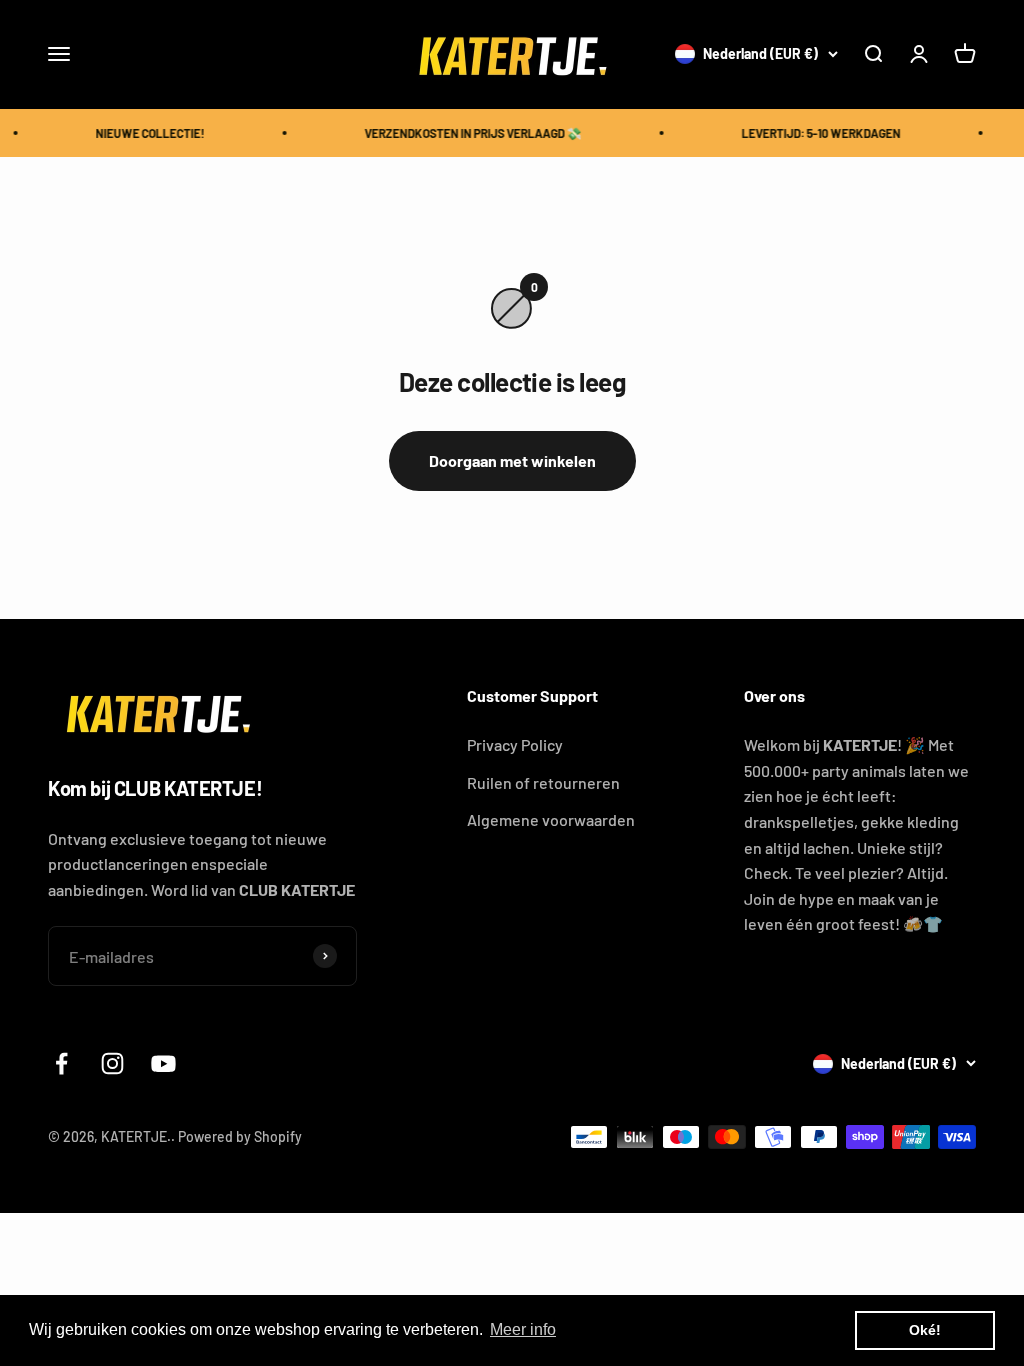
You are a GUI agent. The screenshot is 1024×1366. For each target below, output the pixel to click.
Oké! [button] (925, 1330)
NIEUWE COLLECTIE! (144, 133)
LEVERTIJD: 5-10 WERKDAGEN (815, 133)
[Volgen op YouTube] (163, 1063)
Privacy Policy (515, 744)
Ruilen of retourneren (543, 782)
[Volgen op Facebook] (61, 1063)
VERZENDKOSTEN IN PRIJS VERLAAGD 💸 (467, 133)
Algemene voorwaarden (551, 819)
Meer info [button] (523, 1329)
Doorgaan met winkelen (512, 460)
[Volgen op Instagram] (112, 1063)
